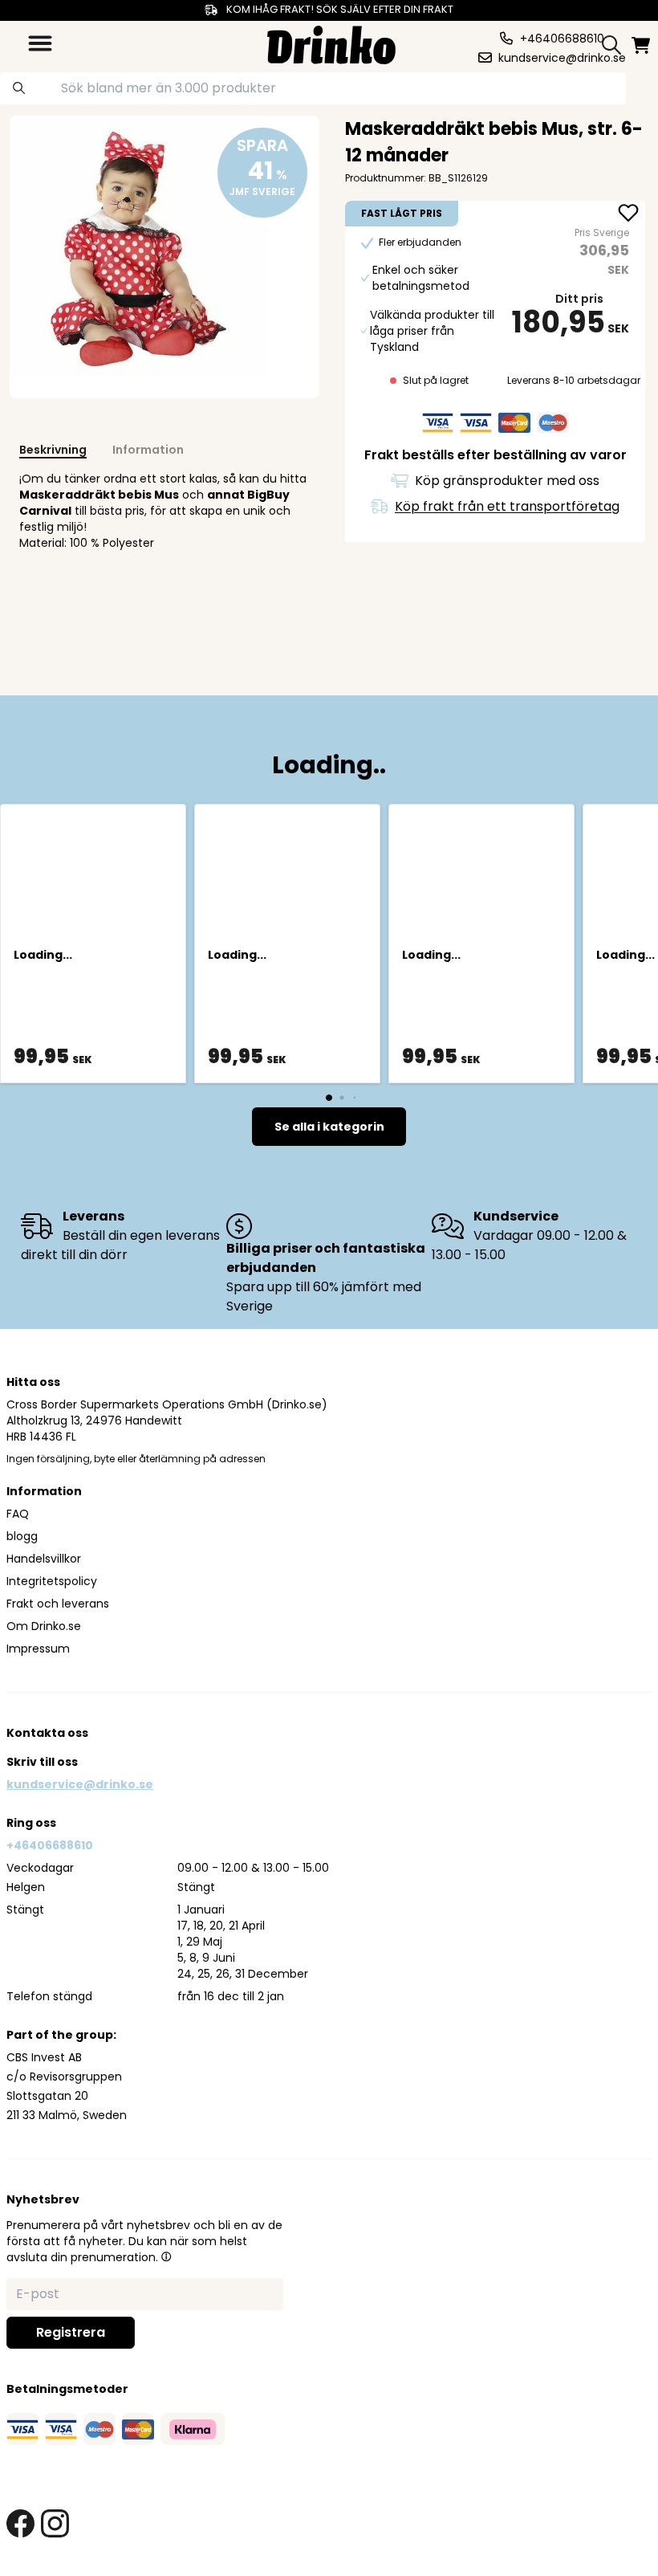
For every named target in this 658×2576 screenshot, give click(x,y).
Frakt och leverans (58, 1604)
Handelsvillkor (44, 1559)
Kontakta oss (47, 1733)
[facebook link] (20, 2523)
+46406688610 (50, 1845)
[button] (166, 2256)
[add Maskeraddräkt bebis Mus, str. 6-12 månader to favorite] (628, 214)
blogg (22, 1536)
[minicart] (642, 45)
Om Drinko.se (44, 1626)
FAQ (18, 1514)
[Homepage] (331, 43)
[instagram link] (55, 2523)
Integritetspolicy (52, 1581)
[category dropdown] (40, 43)
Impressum (38, 1649)
